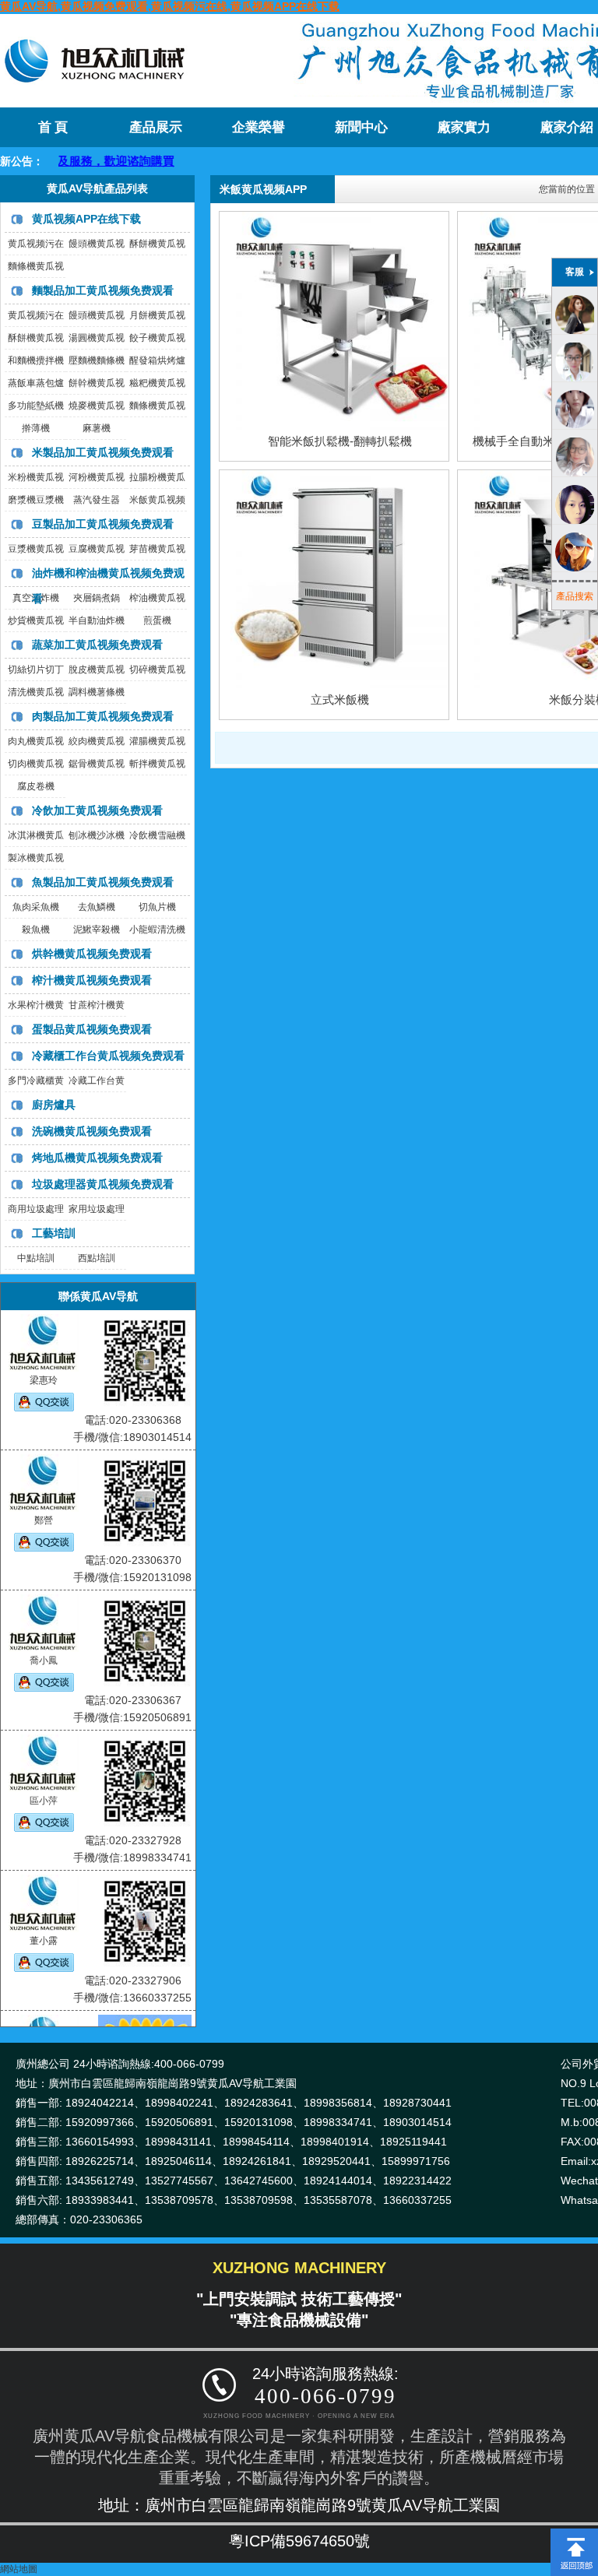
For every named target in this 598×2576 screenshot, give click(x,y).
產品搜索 (575, 596)
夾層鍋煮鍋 (97, 598)
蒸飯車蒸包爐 (36, 383)
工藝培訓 (54, 1233)
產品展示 (156, 127)
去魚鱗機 (97, 907)
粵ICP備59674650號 (299, 2541)
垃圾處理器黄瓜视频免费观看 (103, 1184)
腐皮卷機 (36, 786)
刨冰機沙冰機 (97, 835)
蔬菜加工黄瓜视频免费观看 (97, 645)
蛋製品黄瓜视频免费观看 (92, 1029)
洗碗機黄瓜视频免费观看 (92, 1131)
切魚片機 (157, 907)
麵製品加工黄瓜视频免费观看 (103, 290)
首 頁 (53, 127)
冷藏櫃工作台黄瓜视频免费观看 (108, 1056)
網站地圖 (19, 2569)
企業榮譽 (259, 127)
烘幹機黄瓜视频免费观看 (92, 954)
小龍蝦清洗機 (157, 930)
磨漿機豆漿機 (36, 500)
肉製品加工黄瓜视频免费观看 (103, 716)
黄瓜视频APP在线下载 (86, 219)
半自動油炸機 (97, 620)
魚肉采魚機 (36, 907)
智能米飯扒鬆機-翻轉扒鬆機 (340, 441)
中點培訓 (36, 1258)
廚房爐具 (54, 1105)
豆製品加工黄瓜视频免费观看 (103, 524)
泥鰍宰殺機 (97, 930)
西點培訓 (97, 1258)
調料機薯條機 (97, 692)
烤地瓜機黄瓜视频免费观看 (97, 1158)
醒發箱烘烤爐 (157, 360)
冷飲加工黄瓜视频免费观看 (97, 810)
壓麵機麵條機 (97, 360)
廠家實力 (464, 127)
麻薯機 (97, 428)
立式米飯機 (340, 699)
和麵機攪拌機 (36, 360)
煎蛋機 (157, 620)
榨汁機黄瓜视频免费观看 (92, 980)
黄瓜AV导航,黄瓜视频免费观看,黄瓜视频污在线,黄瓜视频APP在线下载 (170, 6)
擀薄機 (36, 428)
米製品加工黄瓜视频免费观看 (103, 452)
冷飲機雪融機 (157, 835)
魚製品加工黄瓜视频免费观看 (103, 882)
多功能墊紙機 (36, 406)
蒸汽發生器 (97, 500)
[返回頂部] (574, 2534)
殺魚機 (36, 930)
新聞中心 (361, 127)
